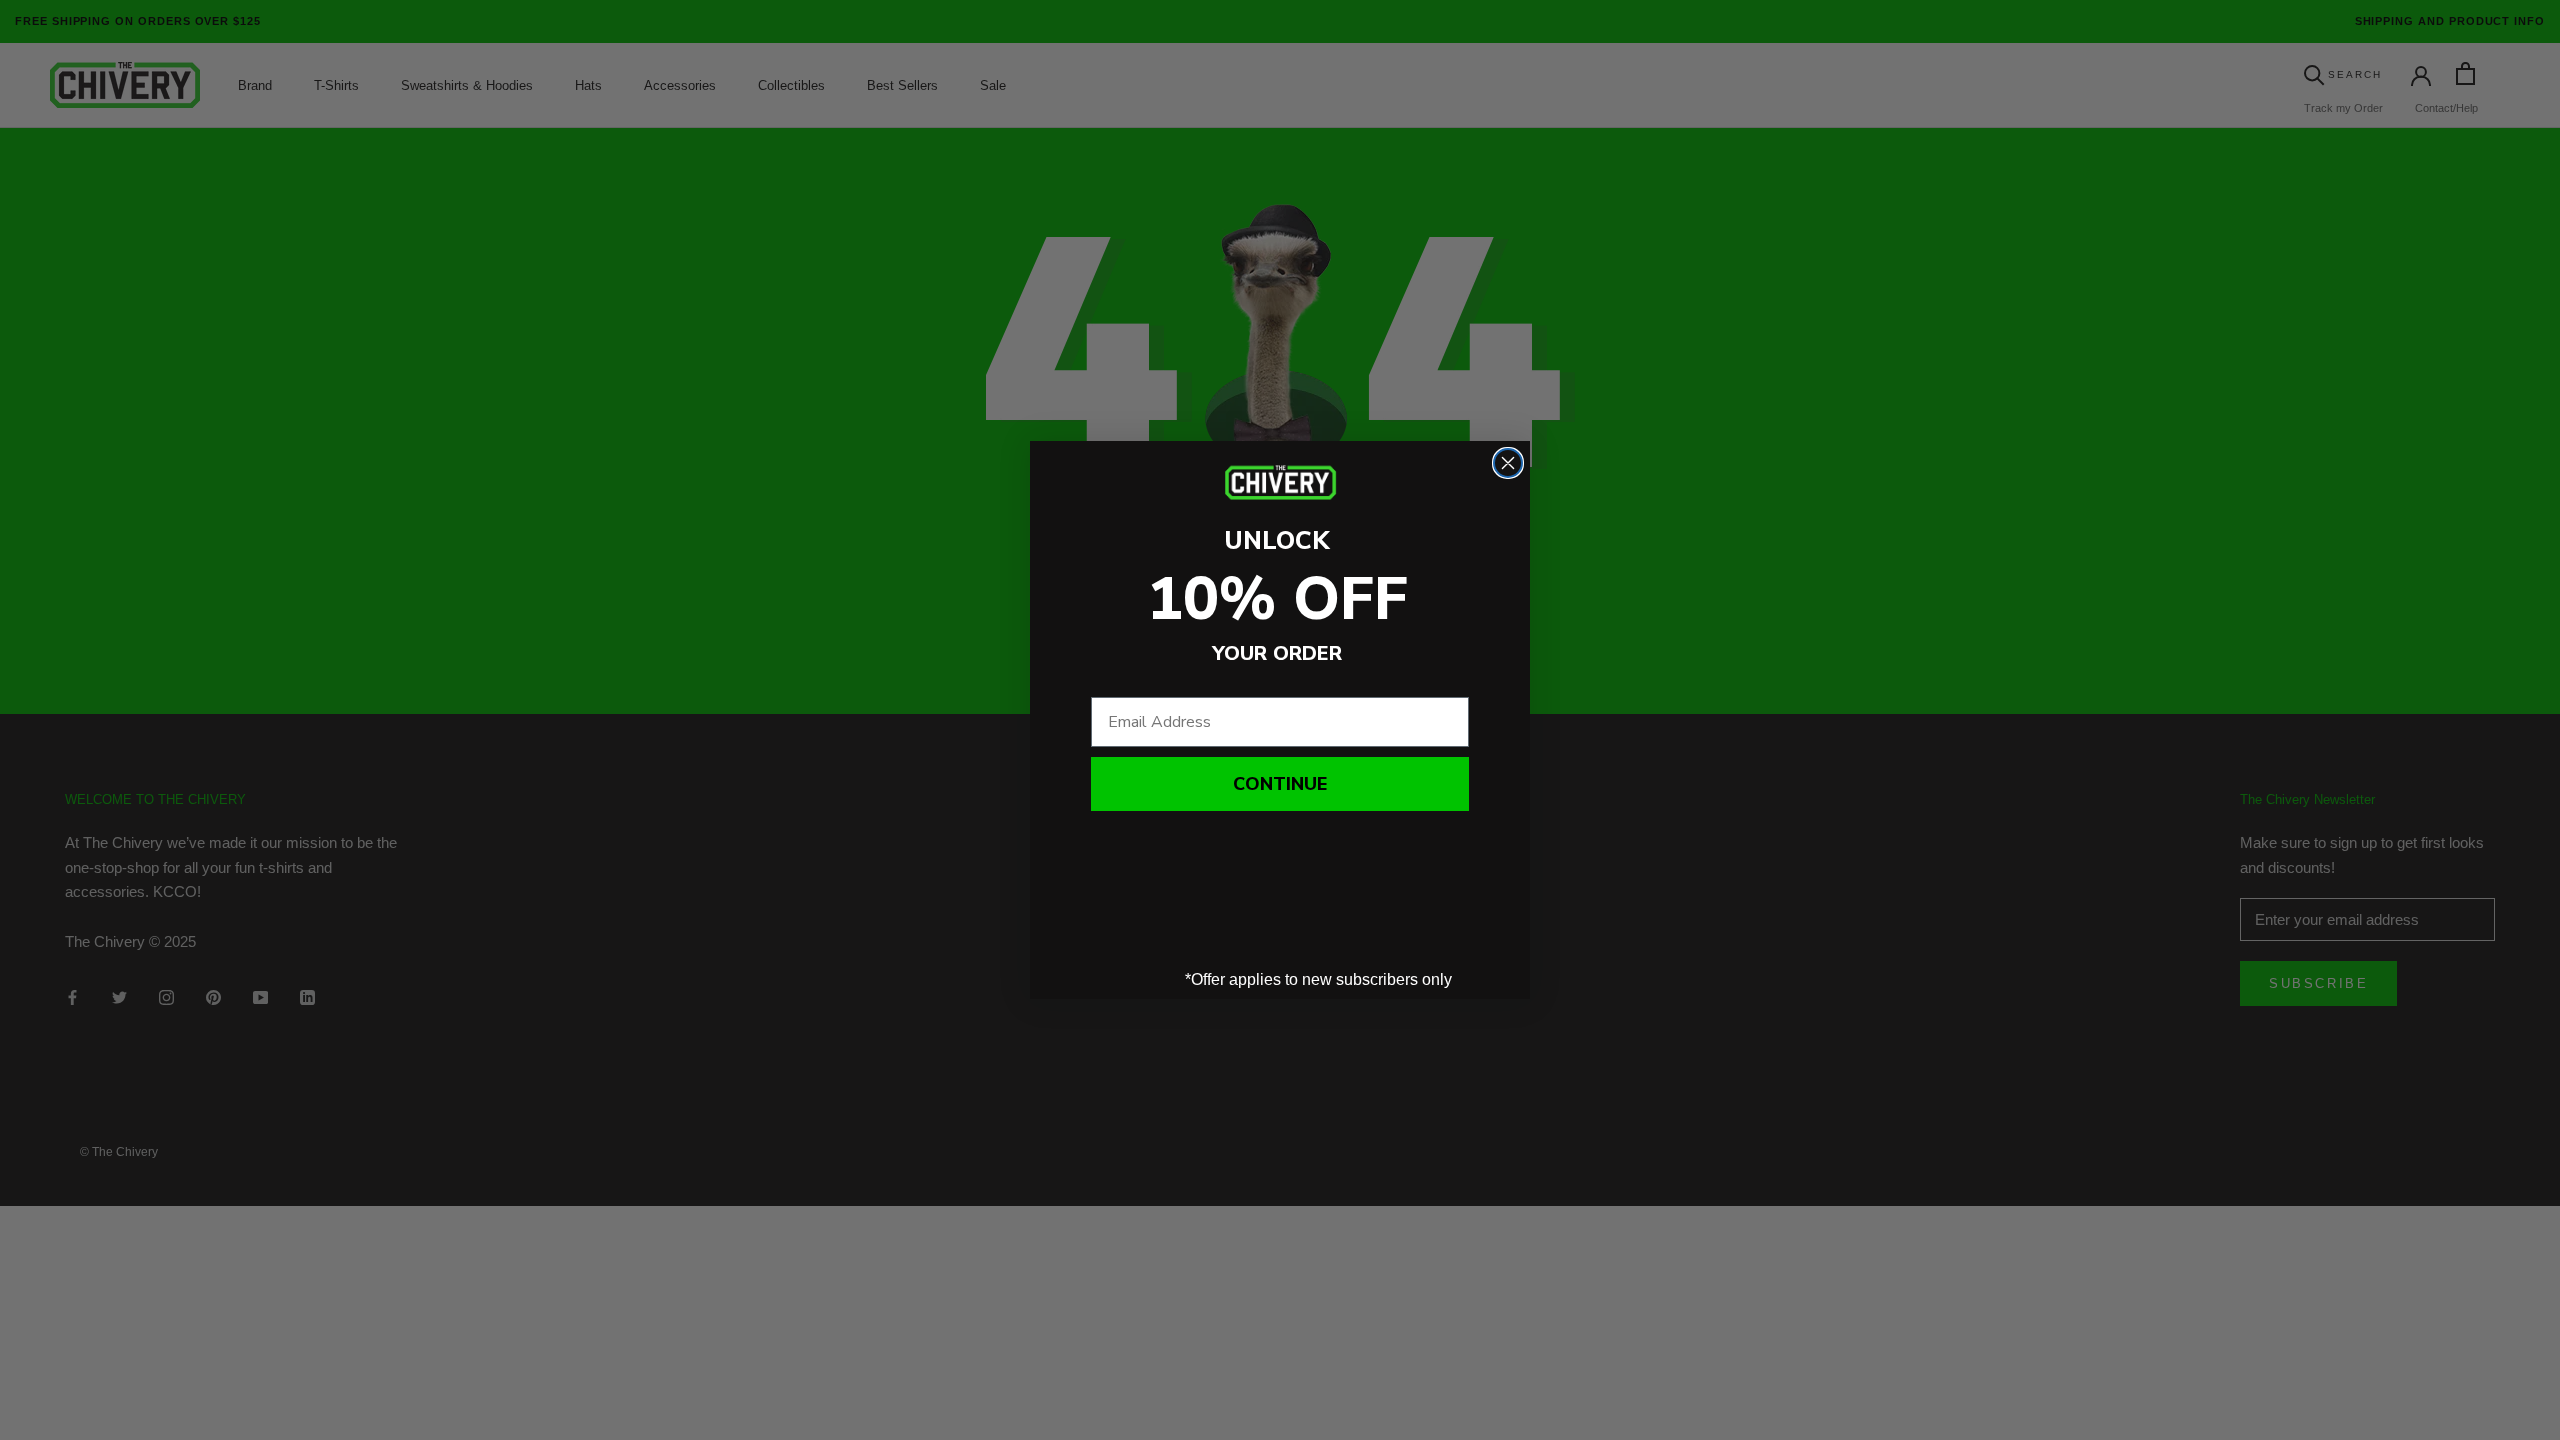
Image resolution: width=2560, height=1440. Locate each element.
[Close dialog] (1508, 463)
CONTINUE (1280, 784)
